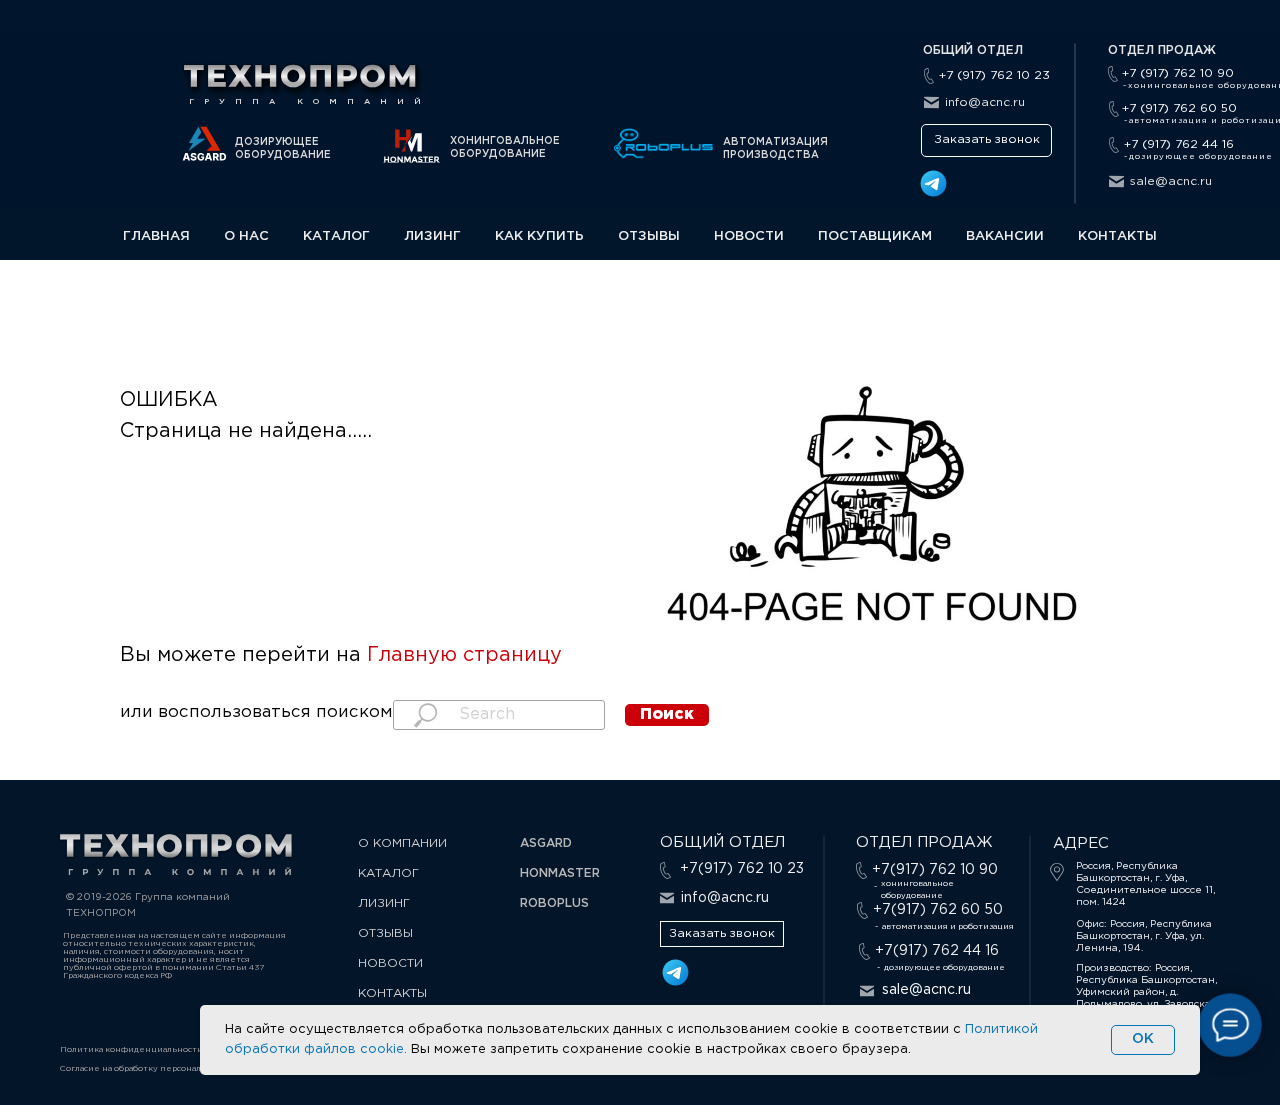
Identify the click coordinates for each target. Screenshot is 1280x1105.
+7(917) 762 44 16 (937, 951)
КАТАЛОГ (336, 236)
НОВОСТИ (749, 236)
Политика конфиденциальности (131, 1049)
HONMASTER (560, 873)
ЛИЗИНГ (432, 236)
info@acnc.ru (985, 102)
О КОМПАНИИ (402, 843)
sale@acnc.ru (1171, 181)
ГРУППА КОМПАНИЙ (310, 101)
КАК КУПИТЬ (539, 236)
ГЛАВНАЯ (156, 236)
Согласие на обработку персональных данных (159, 1068)
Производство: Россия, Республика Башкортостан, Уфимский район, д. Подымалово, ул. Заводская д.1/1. (1146, 992)
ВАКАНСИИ (1005, 236)
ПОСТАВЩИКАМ (875, 236)
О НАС (246, 236)
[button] (986, 140)
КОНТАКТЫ (1117, 236)
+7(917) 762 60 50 (938, 910)
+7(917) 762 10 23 (742, 869)
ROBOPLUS (554, 903)
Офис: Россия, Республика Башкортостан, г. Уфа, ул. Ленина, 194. (1144, 936)
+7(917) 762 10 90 (935, 870)
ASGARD (546, 843)
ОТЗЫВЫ (649, 236)
